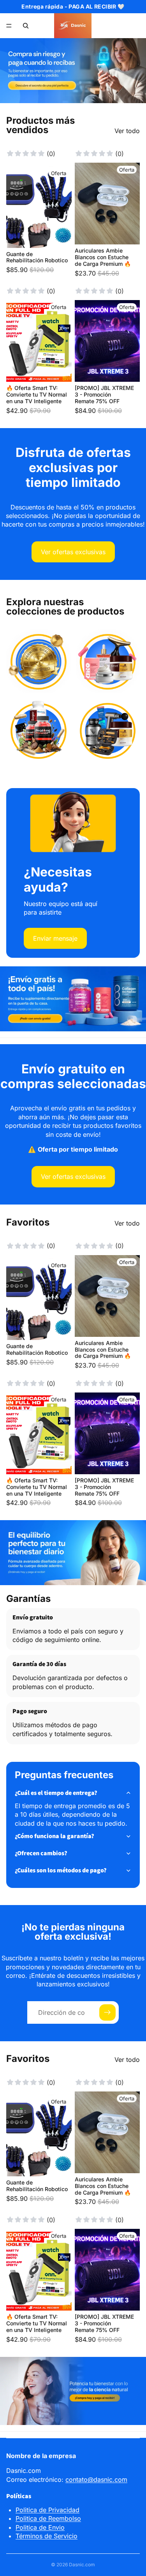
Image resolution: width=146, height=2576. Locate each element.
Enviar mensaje (55, 938)
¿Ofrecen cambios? (41, 1853)
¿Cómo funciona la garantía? (55, 1836)
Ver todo (127, 131)
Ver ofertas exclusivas (73, 552)
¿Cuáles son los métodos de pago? (61, 1870)
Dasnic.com (82, 2565)
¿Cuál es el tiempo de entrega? (56, 1793)
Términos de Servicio (47, 2536)
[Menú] (9, 26)
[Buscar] (26, 26)
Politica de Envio (40, 2527)
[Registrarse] (107, 2012)
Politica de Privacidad (47, 2510)
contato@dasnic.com (96, 2479)
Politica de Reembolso (48, 2518)
